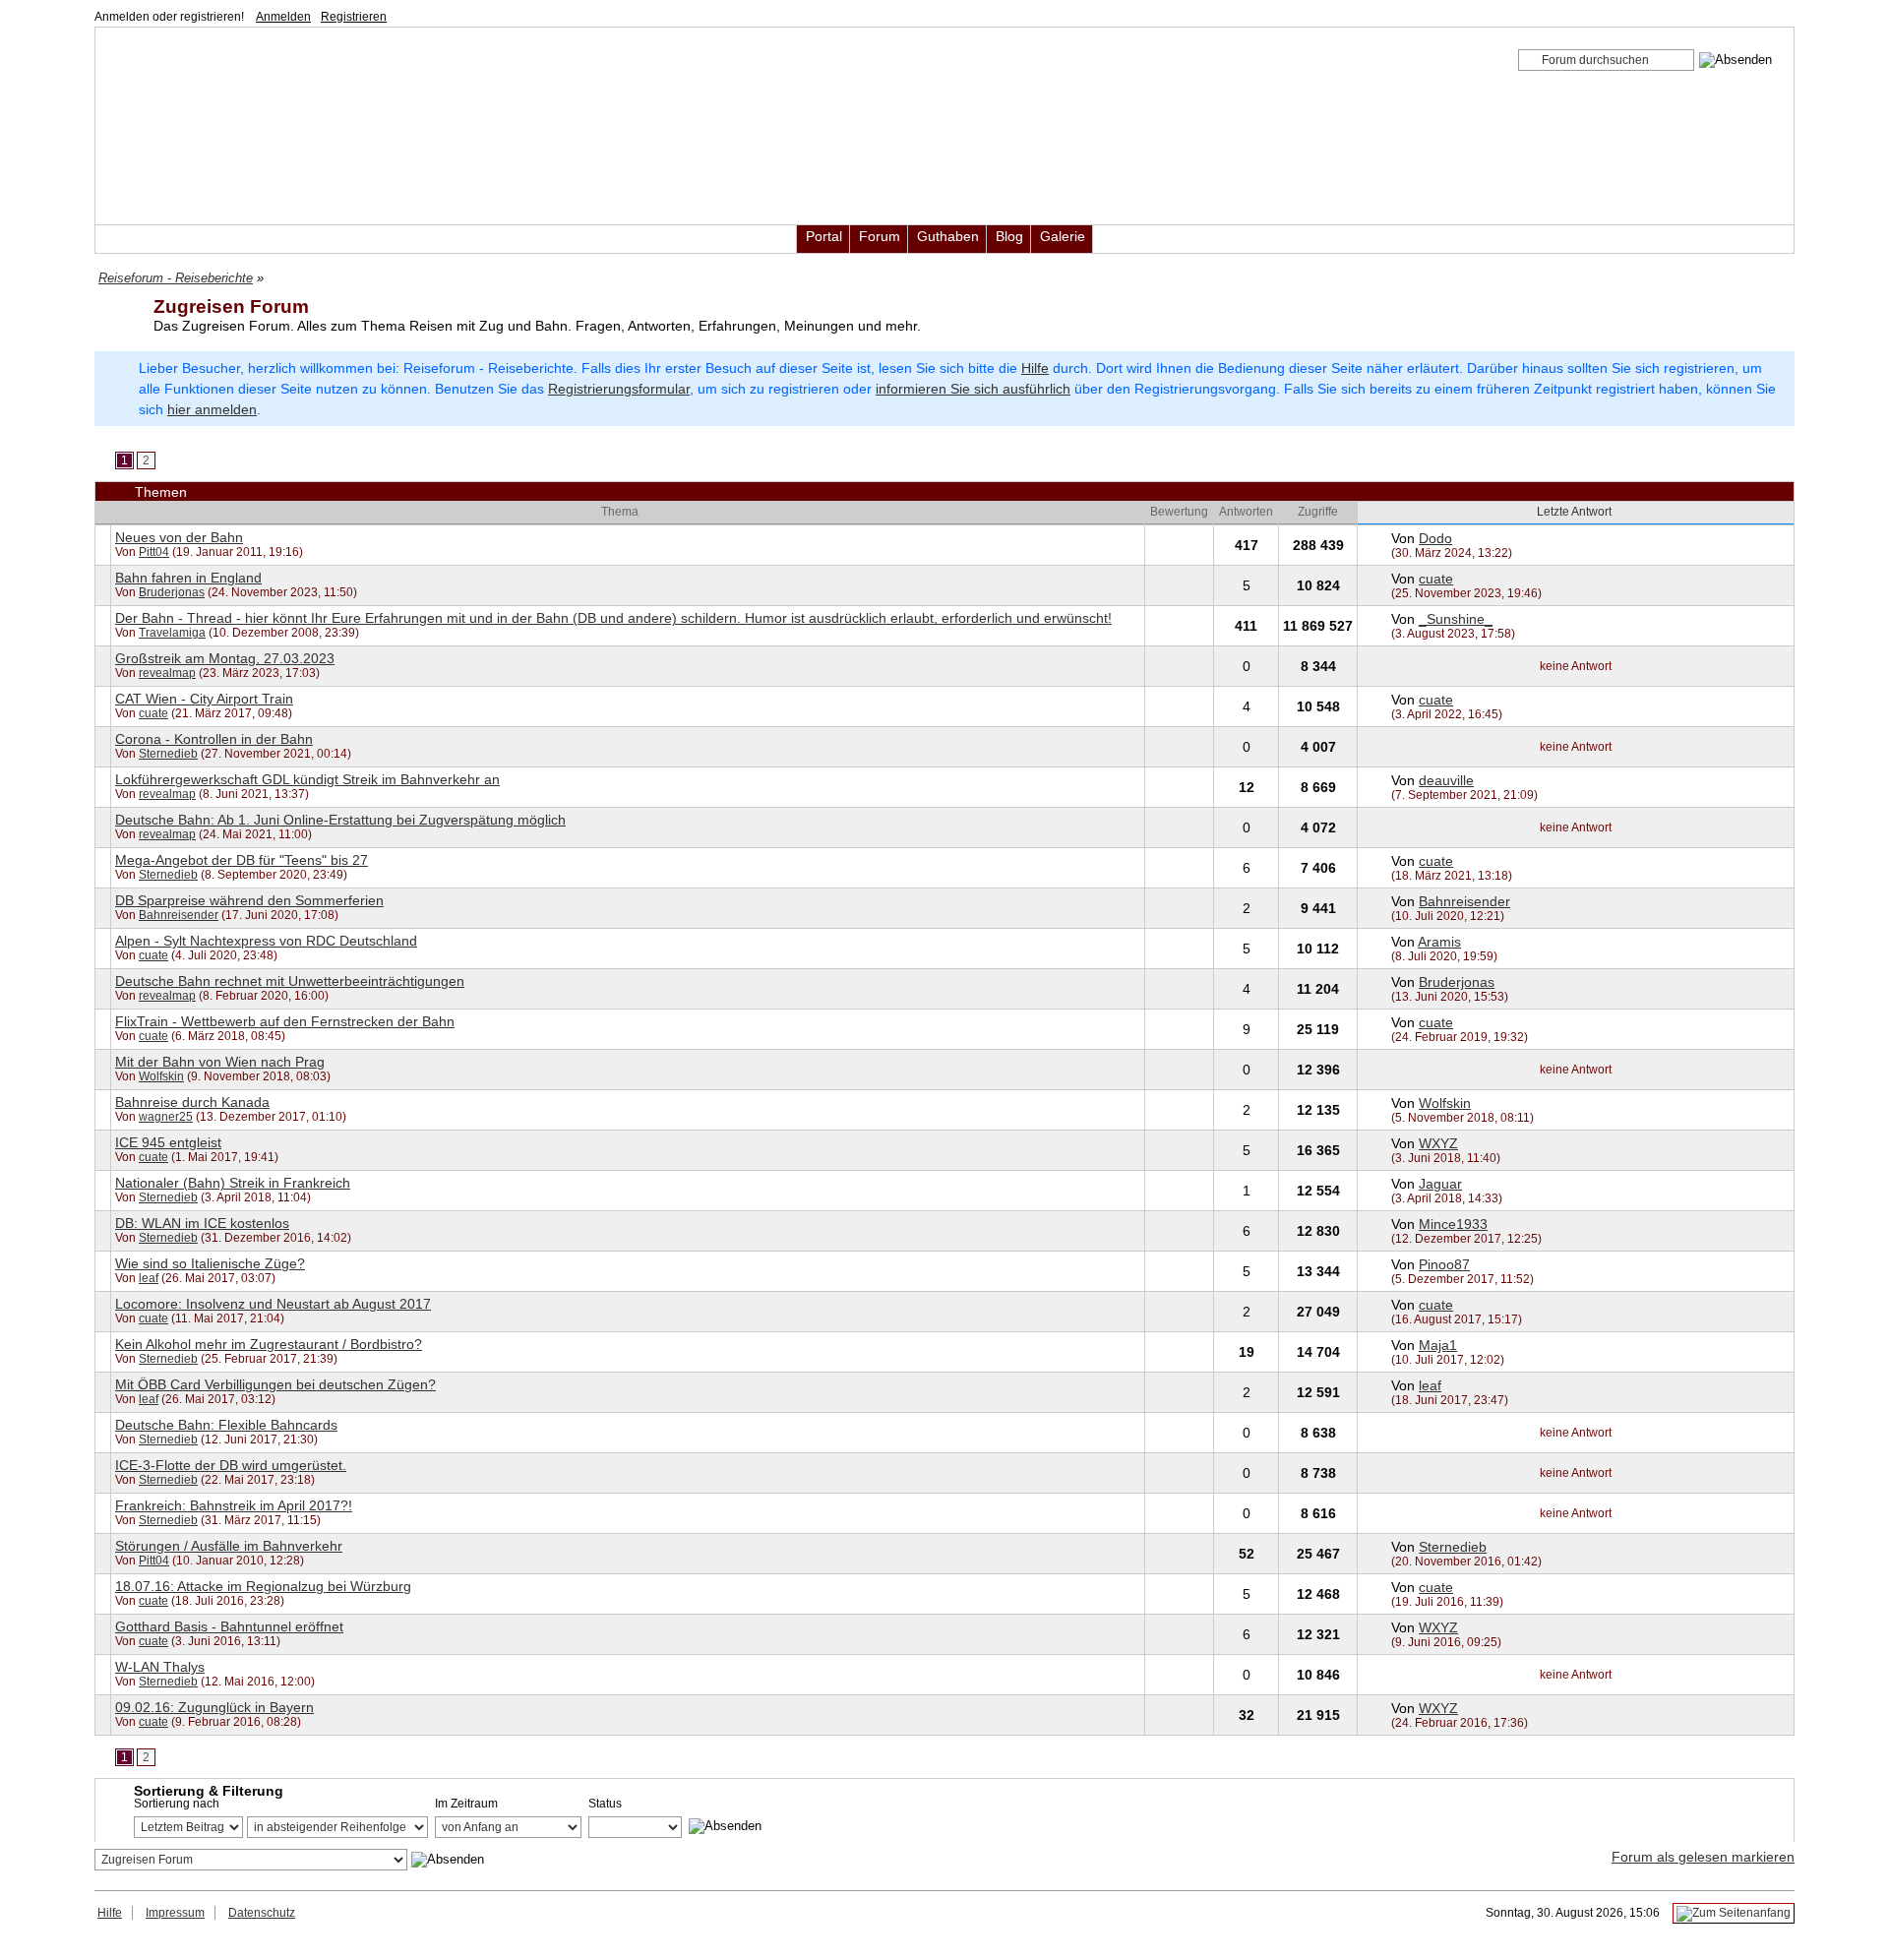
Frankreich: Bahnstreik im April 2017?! (234, 1505)
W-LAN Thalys (160, 1667)
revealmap (167, 673)
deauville (1446, 780)
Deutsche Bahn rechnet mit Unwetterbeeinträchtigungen (290, 981)
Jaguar (1440, 1184)
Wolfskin (161, 1076)
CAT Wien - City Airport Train (204, 699)
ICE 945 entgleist (168, 1142)
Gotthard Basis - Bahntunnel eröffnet (229, 1626)
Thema (620, 512)
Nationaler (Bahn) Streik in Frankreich (233, 1183)
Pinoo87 (1444, 1264)
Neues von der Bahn (179, 537)
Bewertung (1179, 512)
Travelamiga (172, 633)
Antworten (1246, 512)
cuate (1436, 579)
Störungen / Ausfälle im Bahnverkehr (229, 1546)
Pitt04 (154, 552)
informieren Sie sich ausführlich (973, 389)
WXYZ (1438, 1143)
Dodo (1435, 538)
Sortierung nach (177, 1804)
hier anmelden (212, 409)
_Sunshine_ (1456, 619)
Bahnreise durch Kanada (192, 1102)
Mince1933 (1453, 1224)
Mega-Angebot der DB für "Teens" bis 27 (242, 860)
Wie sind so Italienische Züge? (210, 1263)
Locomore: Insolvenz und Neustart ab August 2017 (273, 1304)
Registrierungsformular (619, 389)
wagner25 (166, 1117)
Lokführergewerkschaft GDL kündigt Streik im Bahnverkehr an (307, 779)
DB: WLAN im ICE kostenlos (202, 1223)
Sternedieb (168, 754)
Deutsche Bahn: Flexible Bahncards (226, 1425)
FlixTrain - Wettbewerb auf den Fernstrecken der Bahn (285, 1021)
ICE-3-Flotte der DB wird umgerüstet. (231, 1465)
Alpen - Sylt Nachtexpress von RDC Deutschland (266, 941)
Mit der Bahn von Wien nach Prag (220, 1062)
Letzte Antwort (1576, 512)
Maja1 (1438, 1345)
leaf (149, 1278)
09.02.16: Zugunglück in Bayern (214, 1707)
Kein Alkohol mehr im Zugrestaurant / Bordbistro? (269, 1344)
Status (605, 1804)
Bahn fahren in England (188, 578)
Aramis (1439, 942)
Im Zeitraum (466, 1804)
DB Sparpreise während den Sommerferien (249, 900)
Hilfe (1035, 368)
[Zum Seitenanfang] (1734, 1913)
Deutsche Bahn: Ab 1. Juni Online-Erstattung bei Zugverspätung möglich (340, 820)
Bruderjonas (172, 592)
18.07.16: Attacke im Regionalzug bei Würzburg (263, 1586)
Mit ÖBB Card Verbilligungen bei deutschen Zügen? (275, 1384)
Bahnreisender (179, 915)
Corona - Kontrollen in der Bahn (214, 739)
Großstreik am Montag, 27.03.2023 (225, 658)
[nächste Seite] (167, 459)
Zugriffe (1318, 512)
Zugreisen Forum (231, 306)
